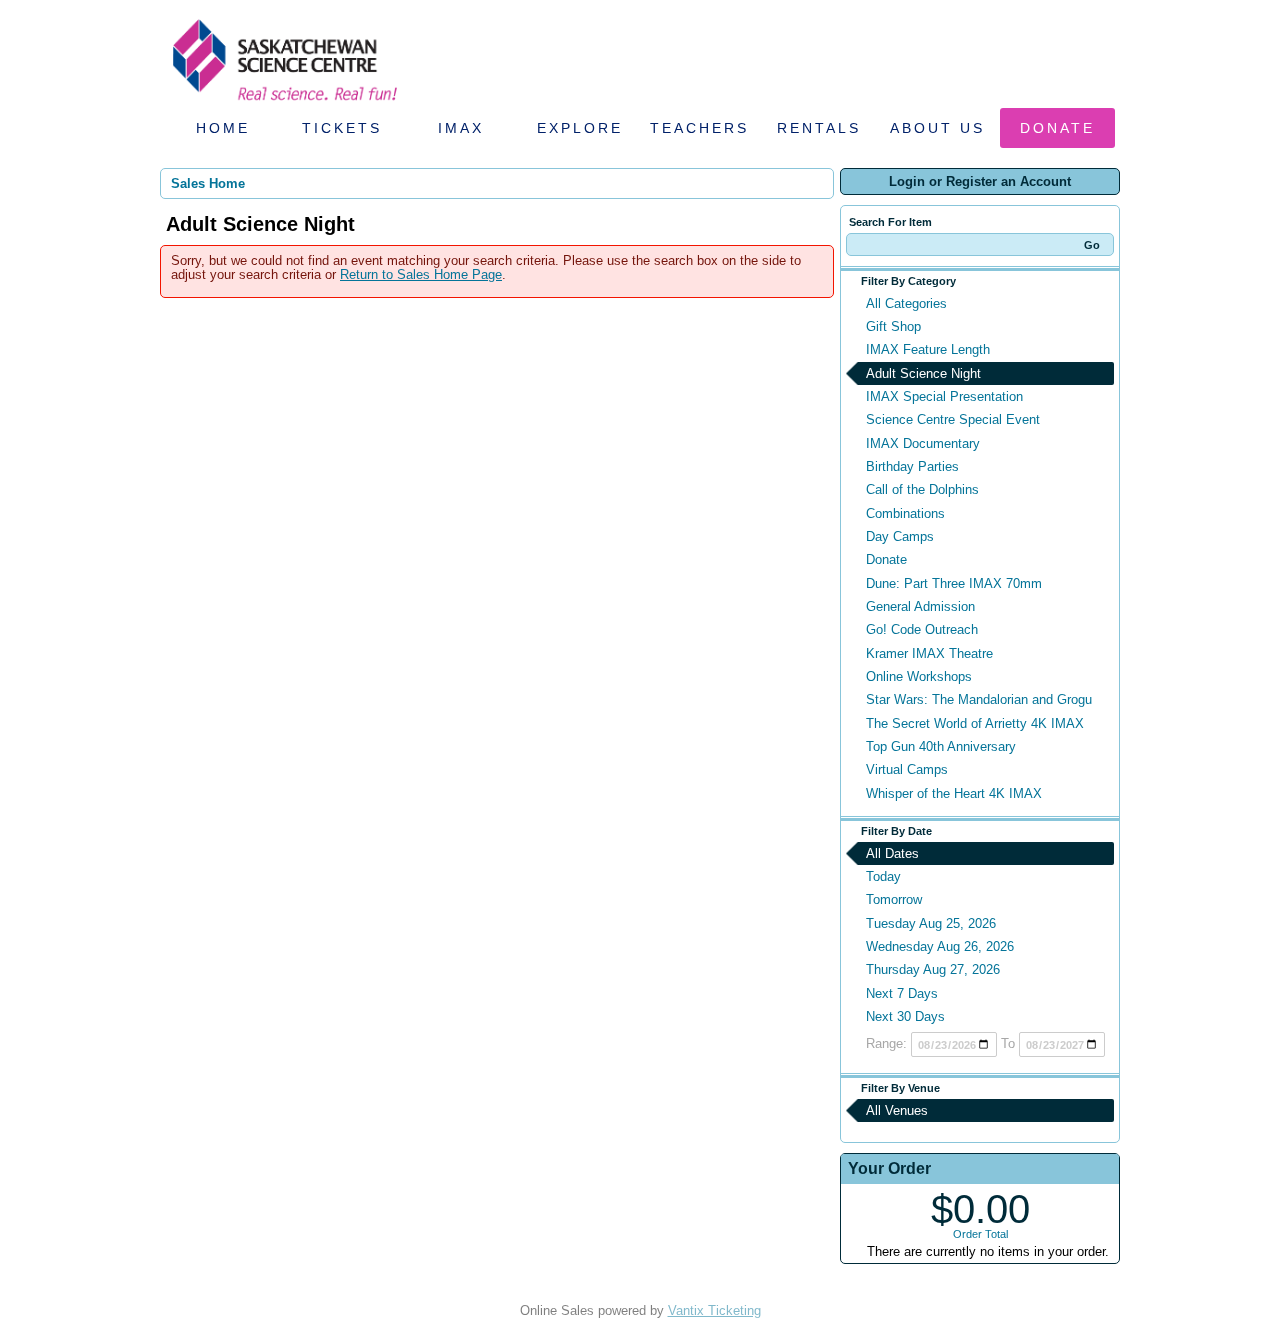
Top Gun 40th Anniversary (941, 746)
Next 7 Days (902, 993)
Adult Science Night (923, 373)
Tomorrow (894, 899)
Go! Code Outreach (922, 629)
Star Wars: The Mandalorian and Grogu (979, 699)
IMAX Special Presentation (944, 396)
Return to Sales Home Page (421, 274)
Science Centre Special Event (953, 419)
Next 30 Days (905, 1016)
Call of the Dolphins (922, 489)
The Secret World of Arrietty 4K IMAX (975, 723)
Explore (580, 128)
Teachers (699, 128)
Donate (1057, 128)
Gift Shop (893, 326)
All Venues (897, 1110)
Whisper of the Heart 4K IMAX (954, 793)
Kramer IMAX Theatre (929, 653)
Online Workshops (919, 676)
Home (223, 128)
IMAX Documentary (923, 443)
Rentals (819, 128)
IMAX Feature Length (928, 349)
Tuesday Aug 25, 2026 (931, 923)
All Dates (892, 853)
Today (883, 876)
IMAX (461, 128)
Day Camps (900, 536)
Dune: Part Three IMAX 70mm (954, 583)
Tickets (342, 128)
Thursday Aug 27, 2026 (933, 969)
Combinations (905, 513)
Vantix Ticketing (714, 1310)
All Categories (906, 303)
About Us (937, 128)
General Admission (920, 606)
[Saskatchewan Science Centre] (283, 102)
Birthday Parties (912, 466)
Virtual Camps (907, 769)
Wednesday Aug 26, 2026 (940, 946)
